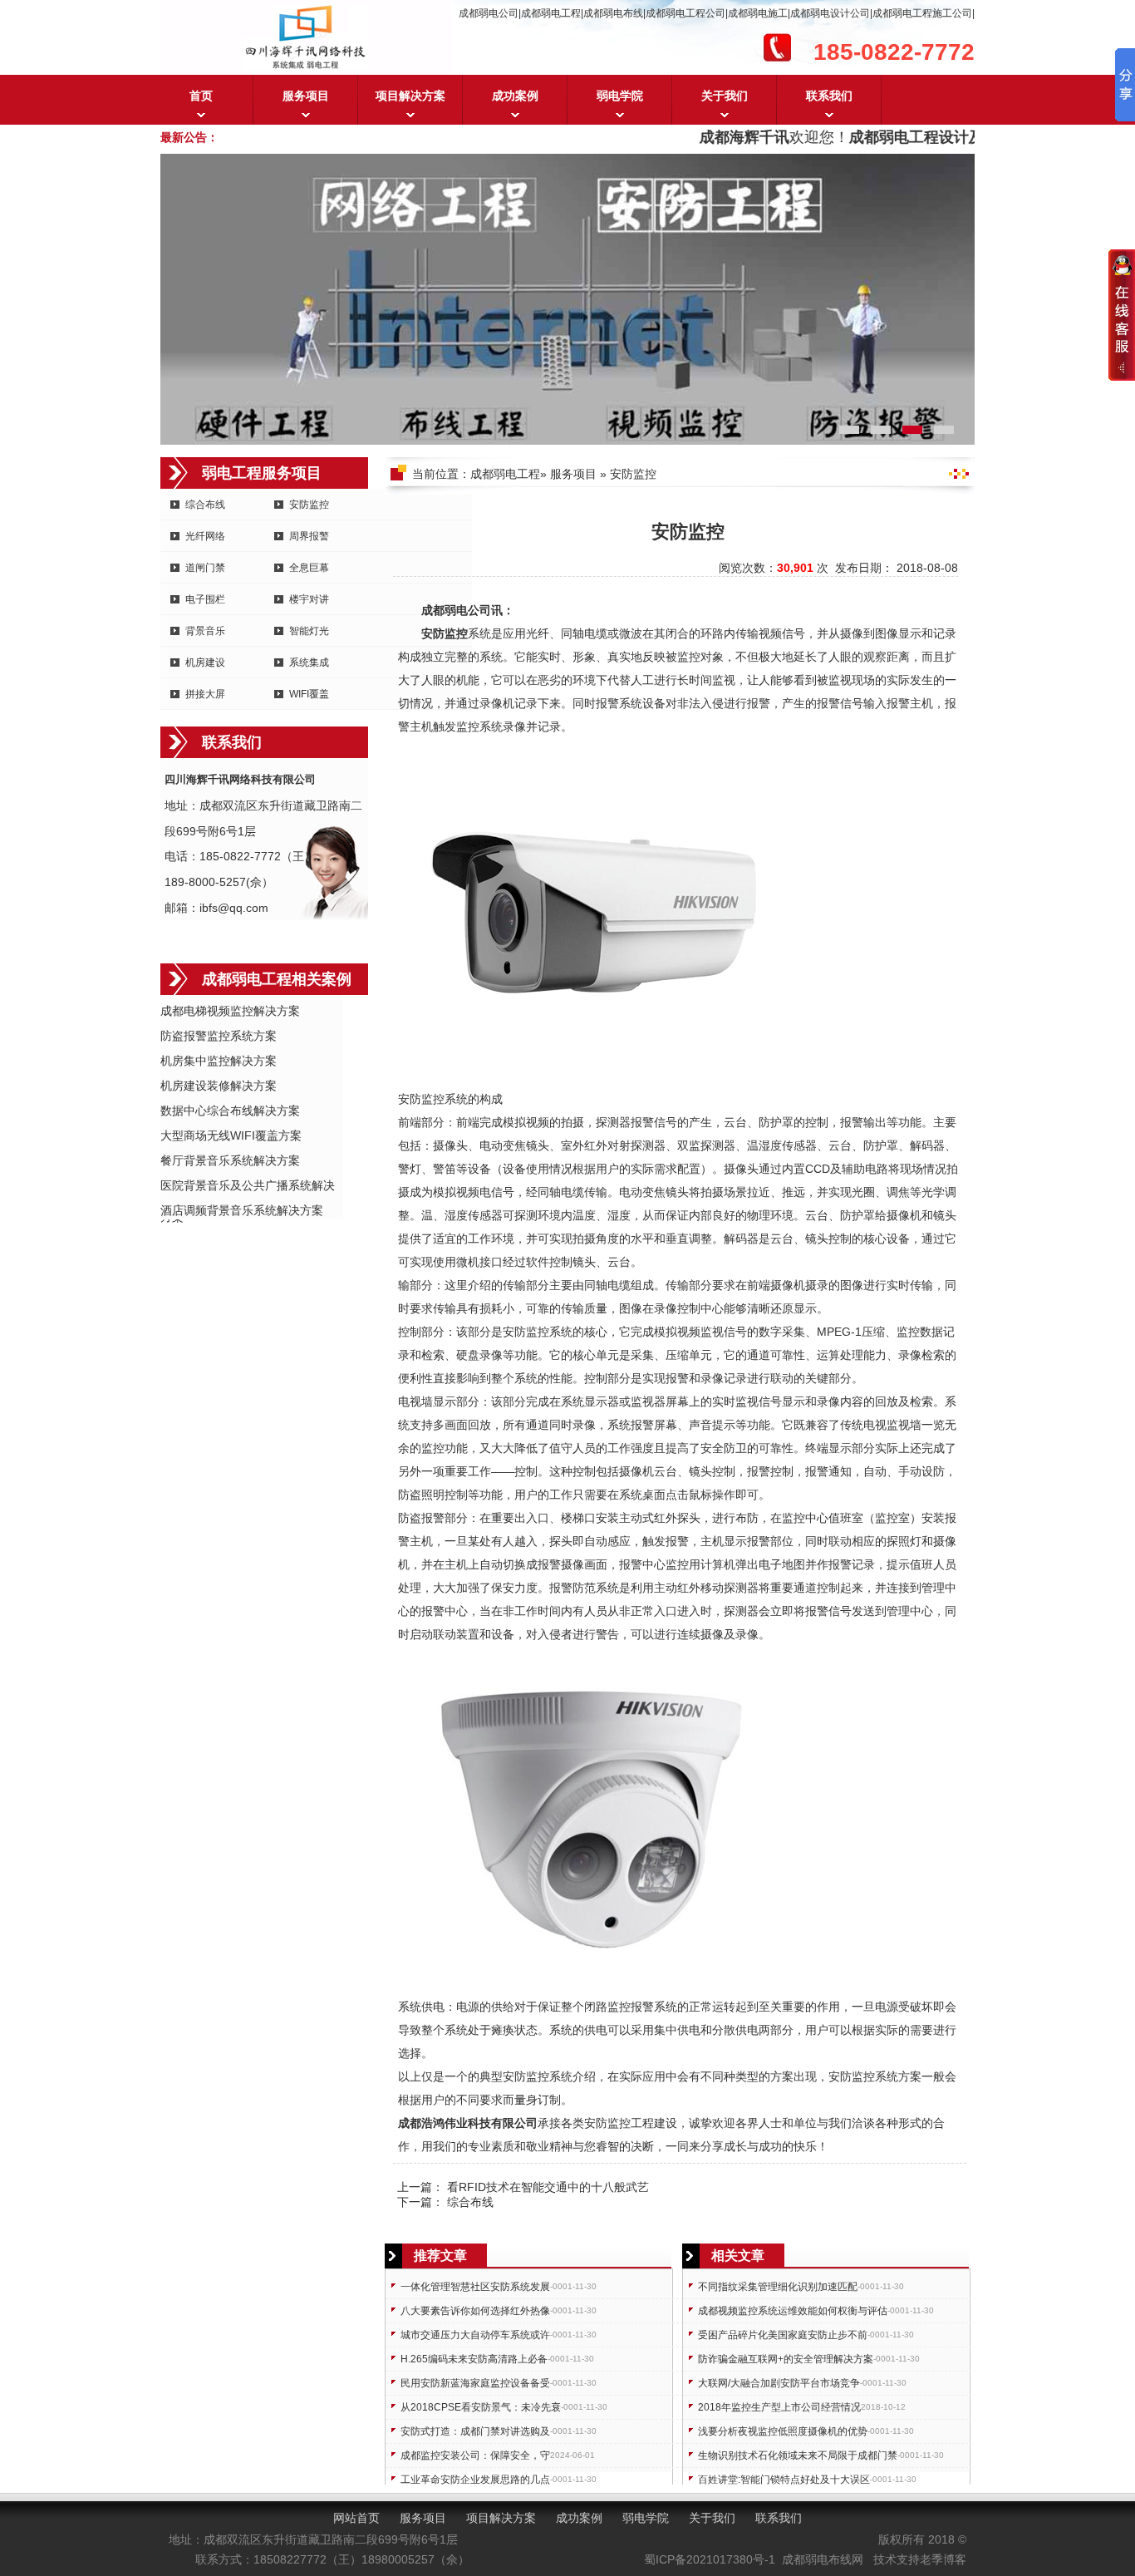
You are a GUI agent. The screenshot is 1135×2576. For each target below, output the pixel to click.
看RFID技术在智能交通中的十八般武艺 (548, 2187)
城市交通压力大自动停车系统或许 (475, 2335)
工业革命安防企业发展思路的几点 (475, 2480)
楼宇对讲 (309, 599)
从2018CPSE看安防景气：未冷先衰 (481, 2407)
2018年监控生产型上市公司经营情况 (779, 2407)
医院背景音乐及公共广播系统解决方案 (248, 1187)
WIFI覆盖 (309, 694)
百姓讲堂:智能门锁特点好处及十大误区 (784, 2480)
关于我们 (725, 96)
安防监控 (309, 505)
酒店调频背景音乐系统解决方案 (242, 1210)
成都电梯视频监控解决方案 (230, 1011)
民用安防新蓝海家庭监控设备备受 (475, 2383)
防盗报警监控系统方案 (219, 1036)
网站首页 (356, 2518)
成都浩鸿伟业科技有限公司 (468, 2123)
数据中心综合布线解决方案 (230, 1111)
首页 (201, 96)
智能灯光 (309, 631)
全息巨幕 (309, 568)
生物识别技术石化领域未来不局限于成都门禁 (798, 2455)
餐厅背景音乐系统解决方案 (230, 1160)
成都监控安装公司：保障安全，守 (475, 2455)
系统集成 (309, 662)
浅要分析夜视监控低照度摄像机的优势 (783, 2431)
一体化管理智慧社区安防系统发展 (475, 2287)
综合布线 (470, 2202)
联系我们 (829, 96)
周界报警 (309, 536)
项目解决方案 (410, 96)
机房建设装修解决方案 (219, 1086)
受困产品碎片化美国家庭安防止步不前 (783, 2335)
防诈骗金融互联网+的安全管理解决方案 (786, 2359)
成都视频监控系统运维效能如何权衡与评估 (793, 2311)
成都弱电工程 (505, 474)
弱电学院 (620, 96)
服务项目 (306, 96)
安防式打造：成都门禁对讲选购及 (475, 2431)
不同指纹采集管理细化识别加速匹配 (778, 2287)
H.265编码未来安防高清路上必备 (474, 2359)
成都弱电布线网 (823, 2559)
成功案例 (515, 96)
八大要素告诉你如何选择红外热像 (475, 2311)
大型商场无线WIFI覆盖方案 (231, 1135)
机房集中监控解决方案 (219, 1061)
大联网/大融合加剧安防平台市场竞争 (779, 2383)
